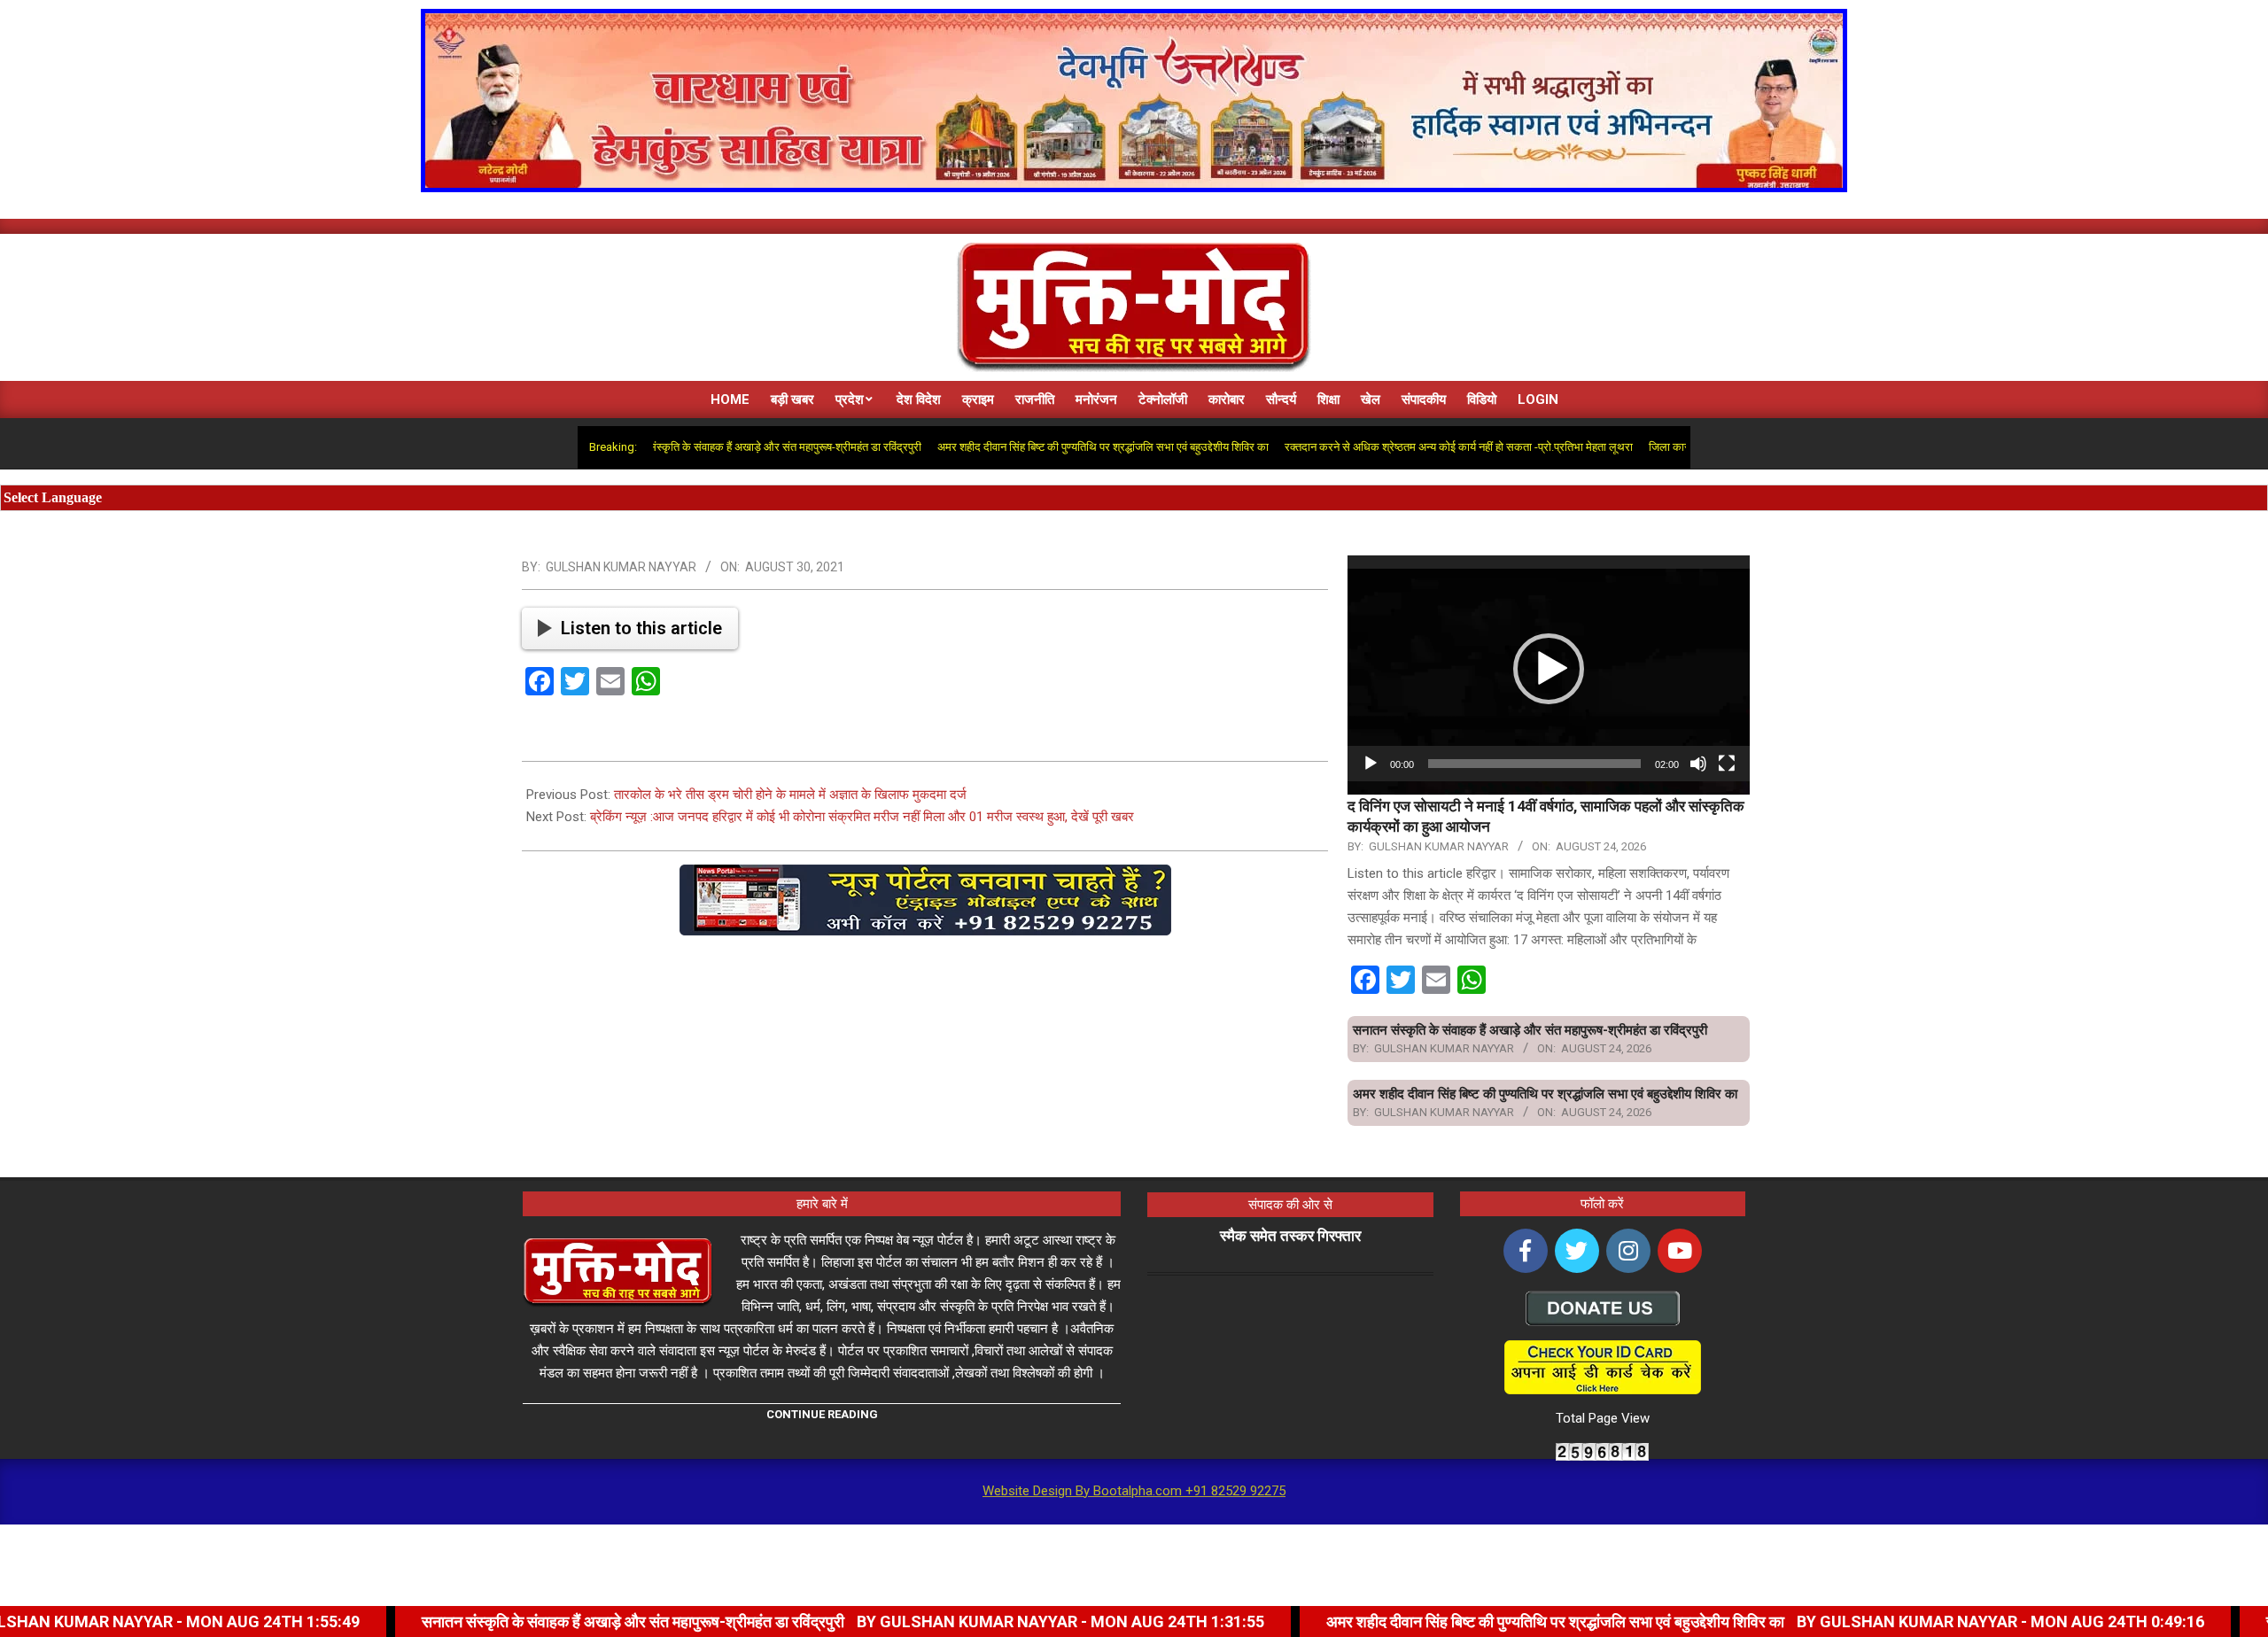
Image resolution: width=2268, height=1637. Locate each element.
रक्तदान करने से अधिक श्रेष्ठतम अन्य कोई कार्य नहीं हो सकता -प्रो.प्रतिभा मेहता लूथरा (1381, 447)
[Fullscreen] (1727, 764)
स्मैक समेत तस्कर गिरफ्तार (1290, 1236)
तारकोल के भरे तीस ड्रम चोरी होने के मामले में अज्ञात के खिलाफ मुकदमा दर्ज (790, 795)
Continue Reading (822, 1414)
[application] (1549, 668)
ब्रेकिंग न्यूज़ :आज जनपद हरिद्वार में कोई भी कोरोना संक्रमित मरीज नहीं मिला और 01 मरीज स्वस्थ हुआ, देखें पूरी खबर (862, 817)
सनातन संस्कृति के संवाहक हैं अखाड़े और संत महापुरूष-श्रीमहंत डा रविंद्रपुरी (691, 447)
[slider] (1534, 764)
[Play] (1371, 764)
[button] (1549, 669)
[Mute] (1698, 764)
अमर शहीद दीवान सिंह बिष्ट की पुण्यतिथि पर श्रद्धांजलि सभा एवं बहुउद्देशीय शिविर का (1025, 447)
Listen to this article (641, 628)
